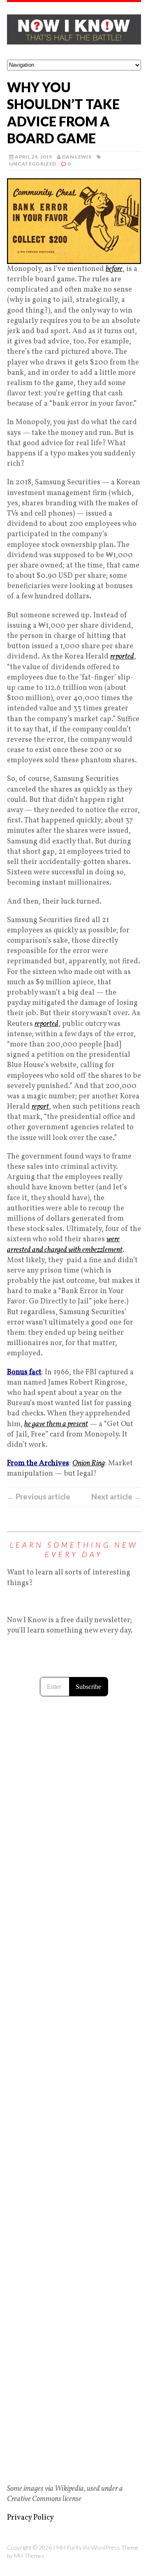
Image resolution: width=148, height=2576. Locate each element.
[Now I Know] (74, 31)
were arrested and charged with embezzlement (65, 1245)
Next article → (116, 1497)
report (40, 1107)
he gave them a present (56, 1424)
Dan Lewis (77, 157)
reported (122, 657)
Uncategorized (33, 164)
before (114, 269)
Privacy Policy (30, 2518)
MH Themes (29, 2556)
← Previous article (39, 1497)
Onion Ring (89, 1463)
